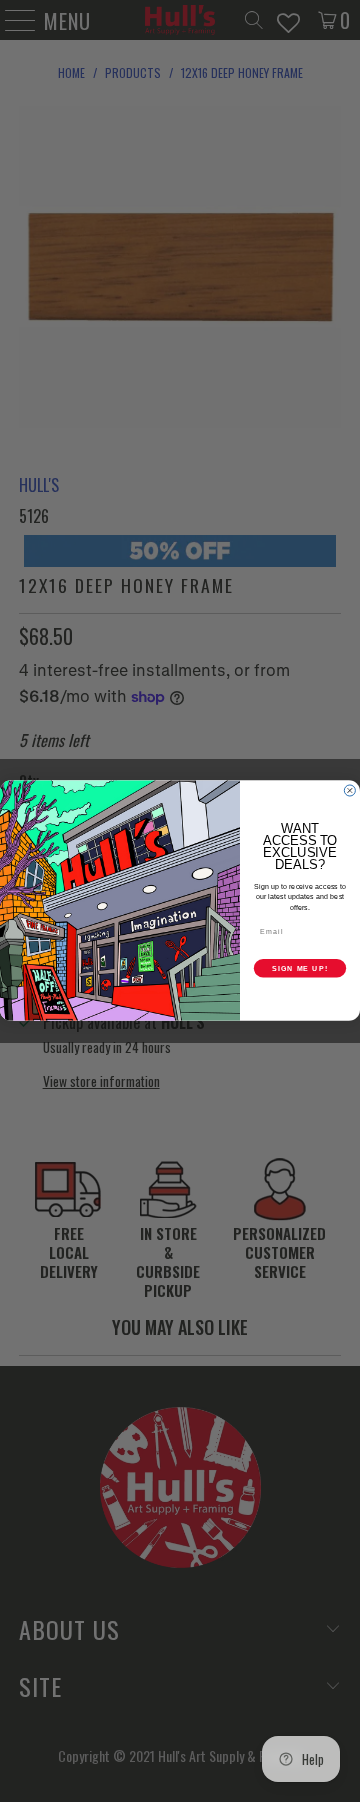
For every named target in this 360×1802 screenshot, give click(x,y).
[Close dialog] (349, 790)
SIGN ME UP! (300, 969)
